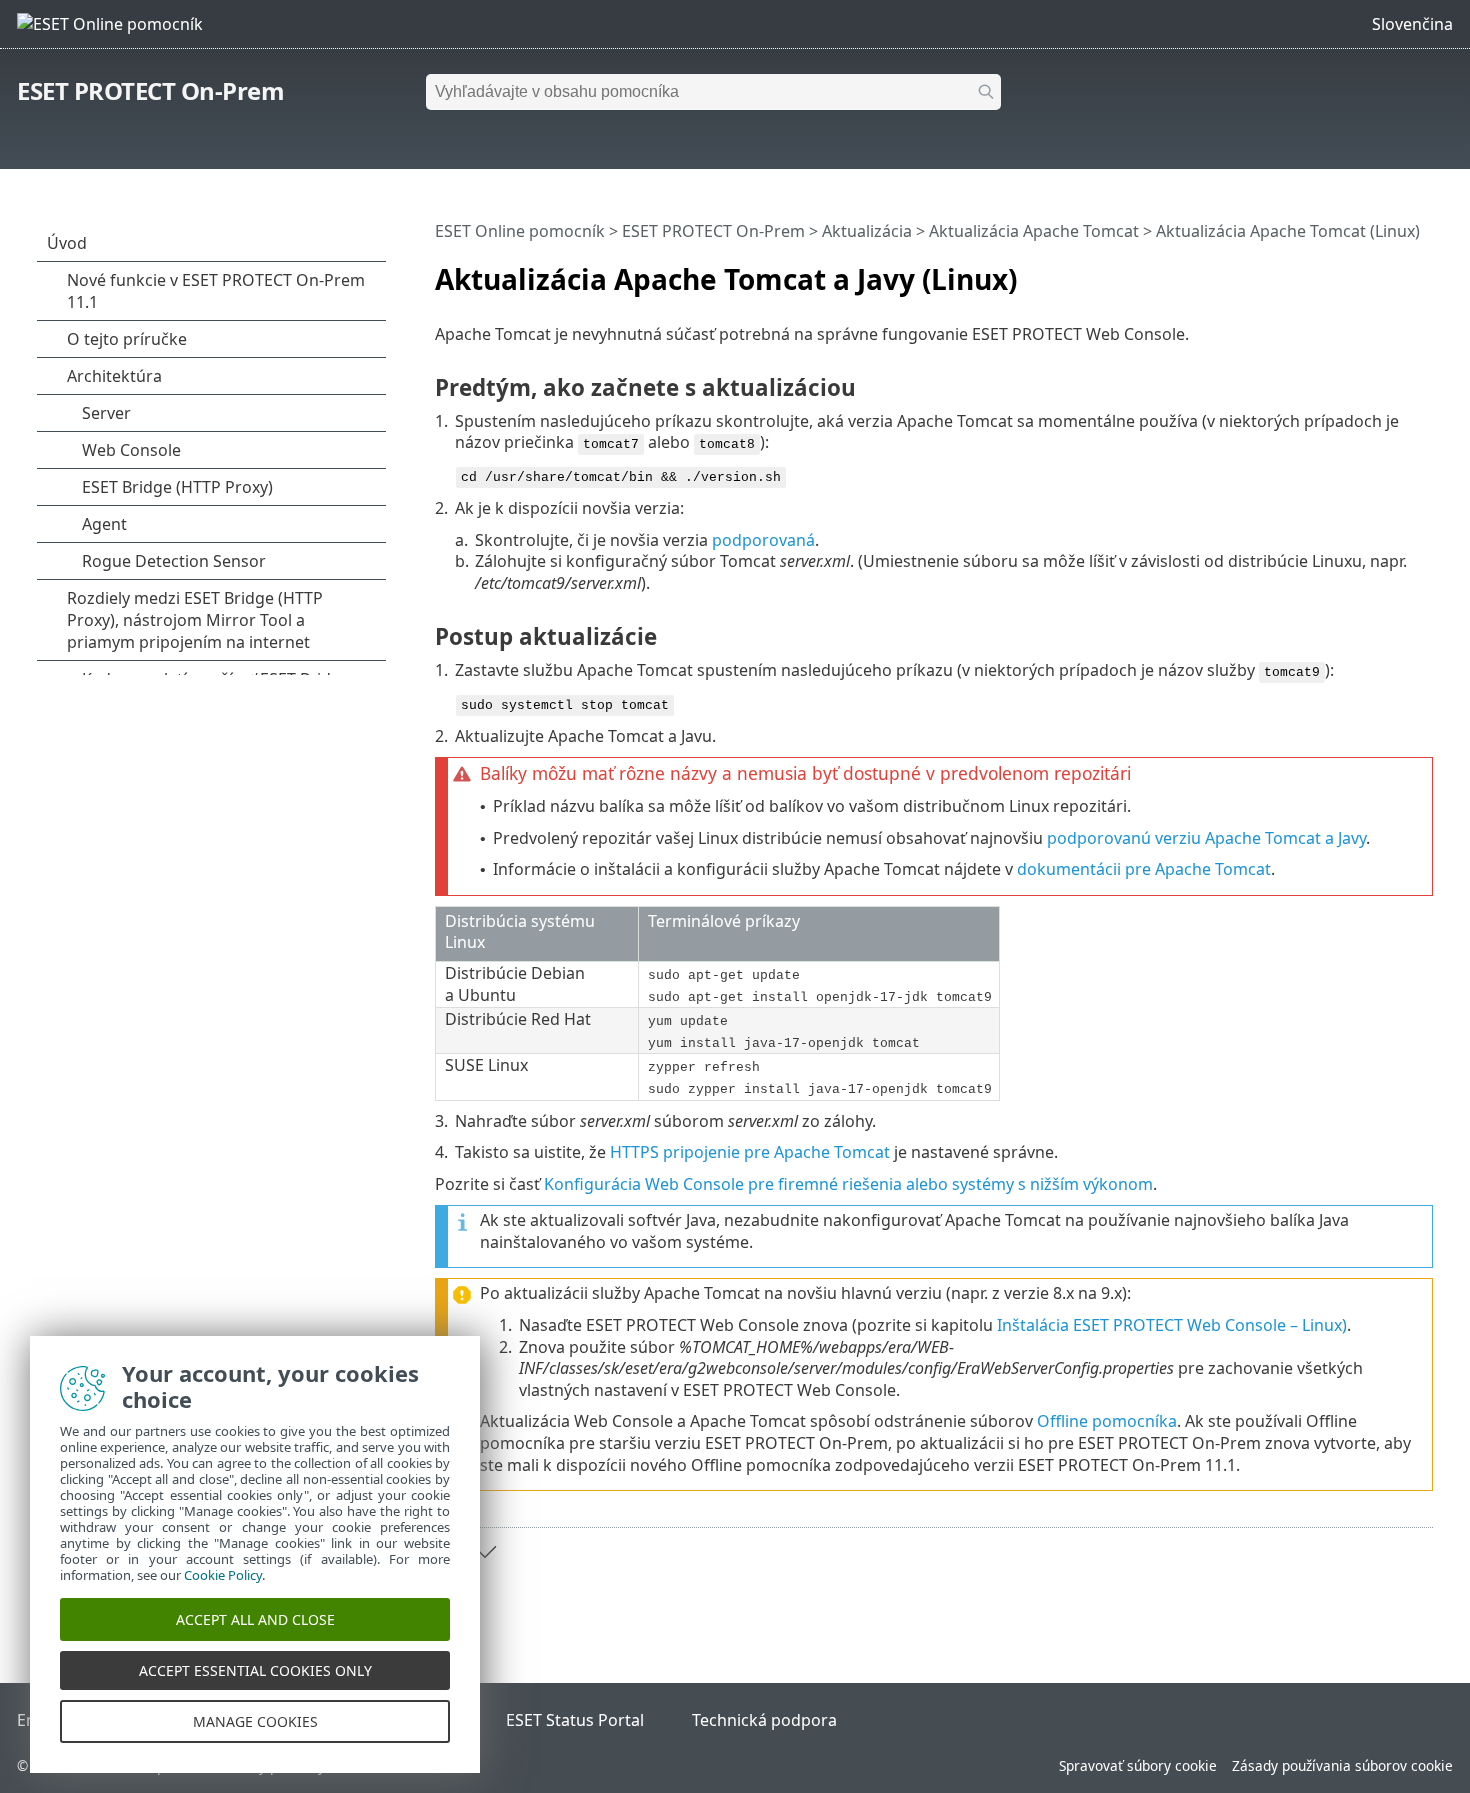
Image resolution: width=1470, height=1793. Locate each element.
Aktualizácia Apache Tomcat (1034, 231)
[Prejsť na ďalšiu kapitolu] (485, 1552)
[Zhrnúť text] (1422, 271)
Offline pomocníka (1107, 1421)
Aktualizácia (867, 231)
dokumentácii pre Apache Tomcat (1144, 869)
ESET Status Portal (575, 1720)
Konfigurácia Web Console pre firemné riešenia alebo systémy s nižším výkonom (848, 1184)
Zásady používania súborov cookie (1342, 1765)
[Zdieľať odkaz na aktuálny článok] (1362, 271)
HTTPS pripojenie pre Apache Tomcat (750, 1152)
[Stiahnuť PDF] (1392, 271)
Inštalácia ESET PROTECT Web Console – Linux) (1172, 1325)
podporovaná (763, 540)
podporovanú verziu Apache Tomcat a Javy (1206, 838)
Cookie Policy (223, 1575)
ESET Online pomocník (520, 231)
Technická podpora (764, 1720)
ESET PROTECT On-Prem (150, 90)
